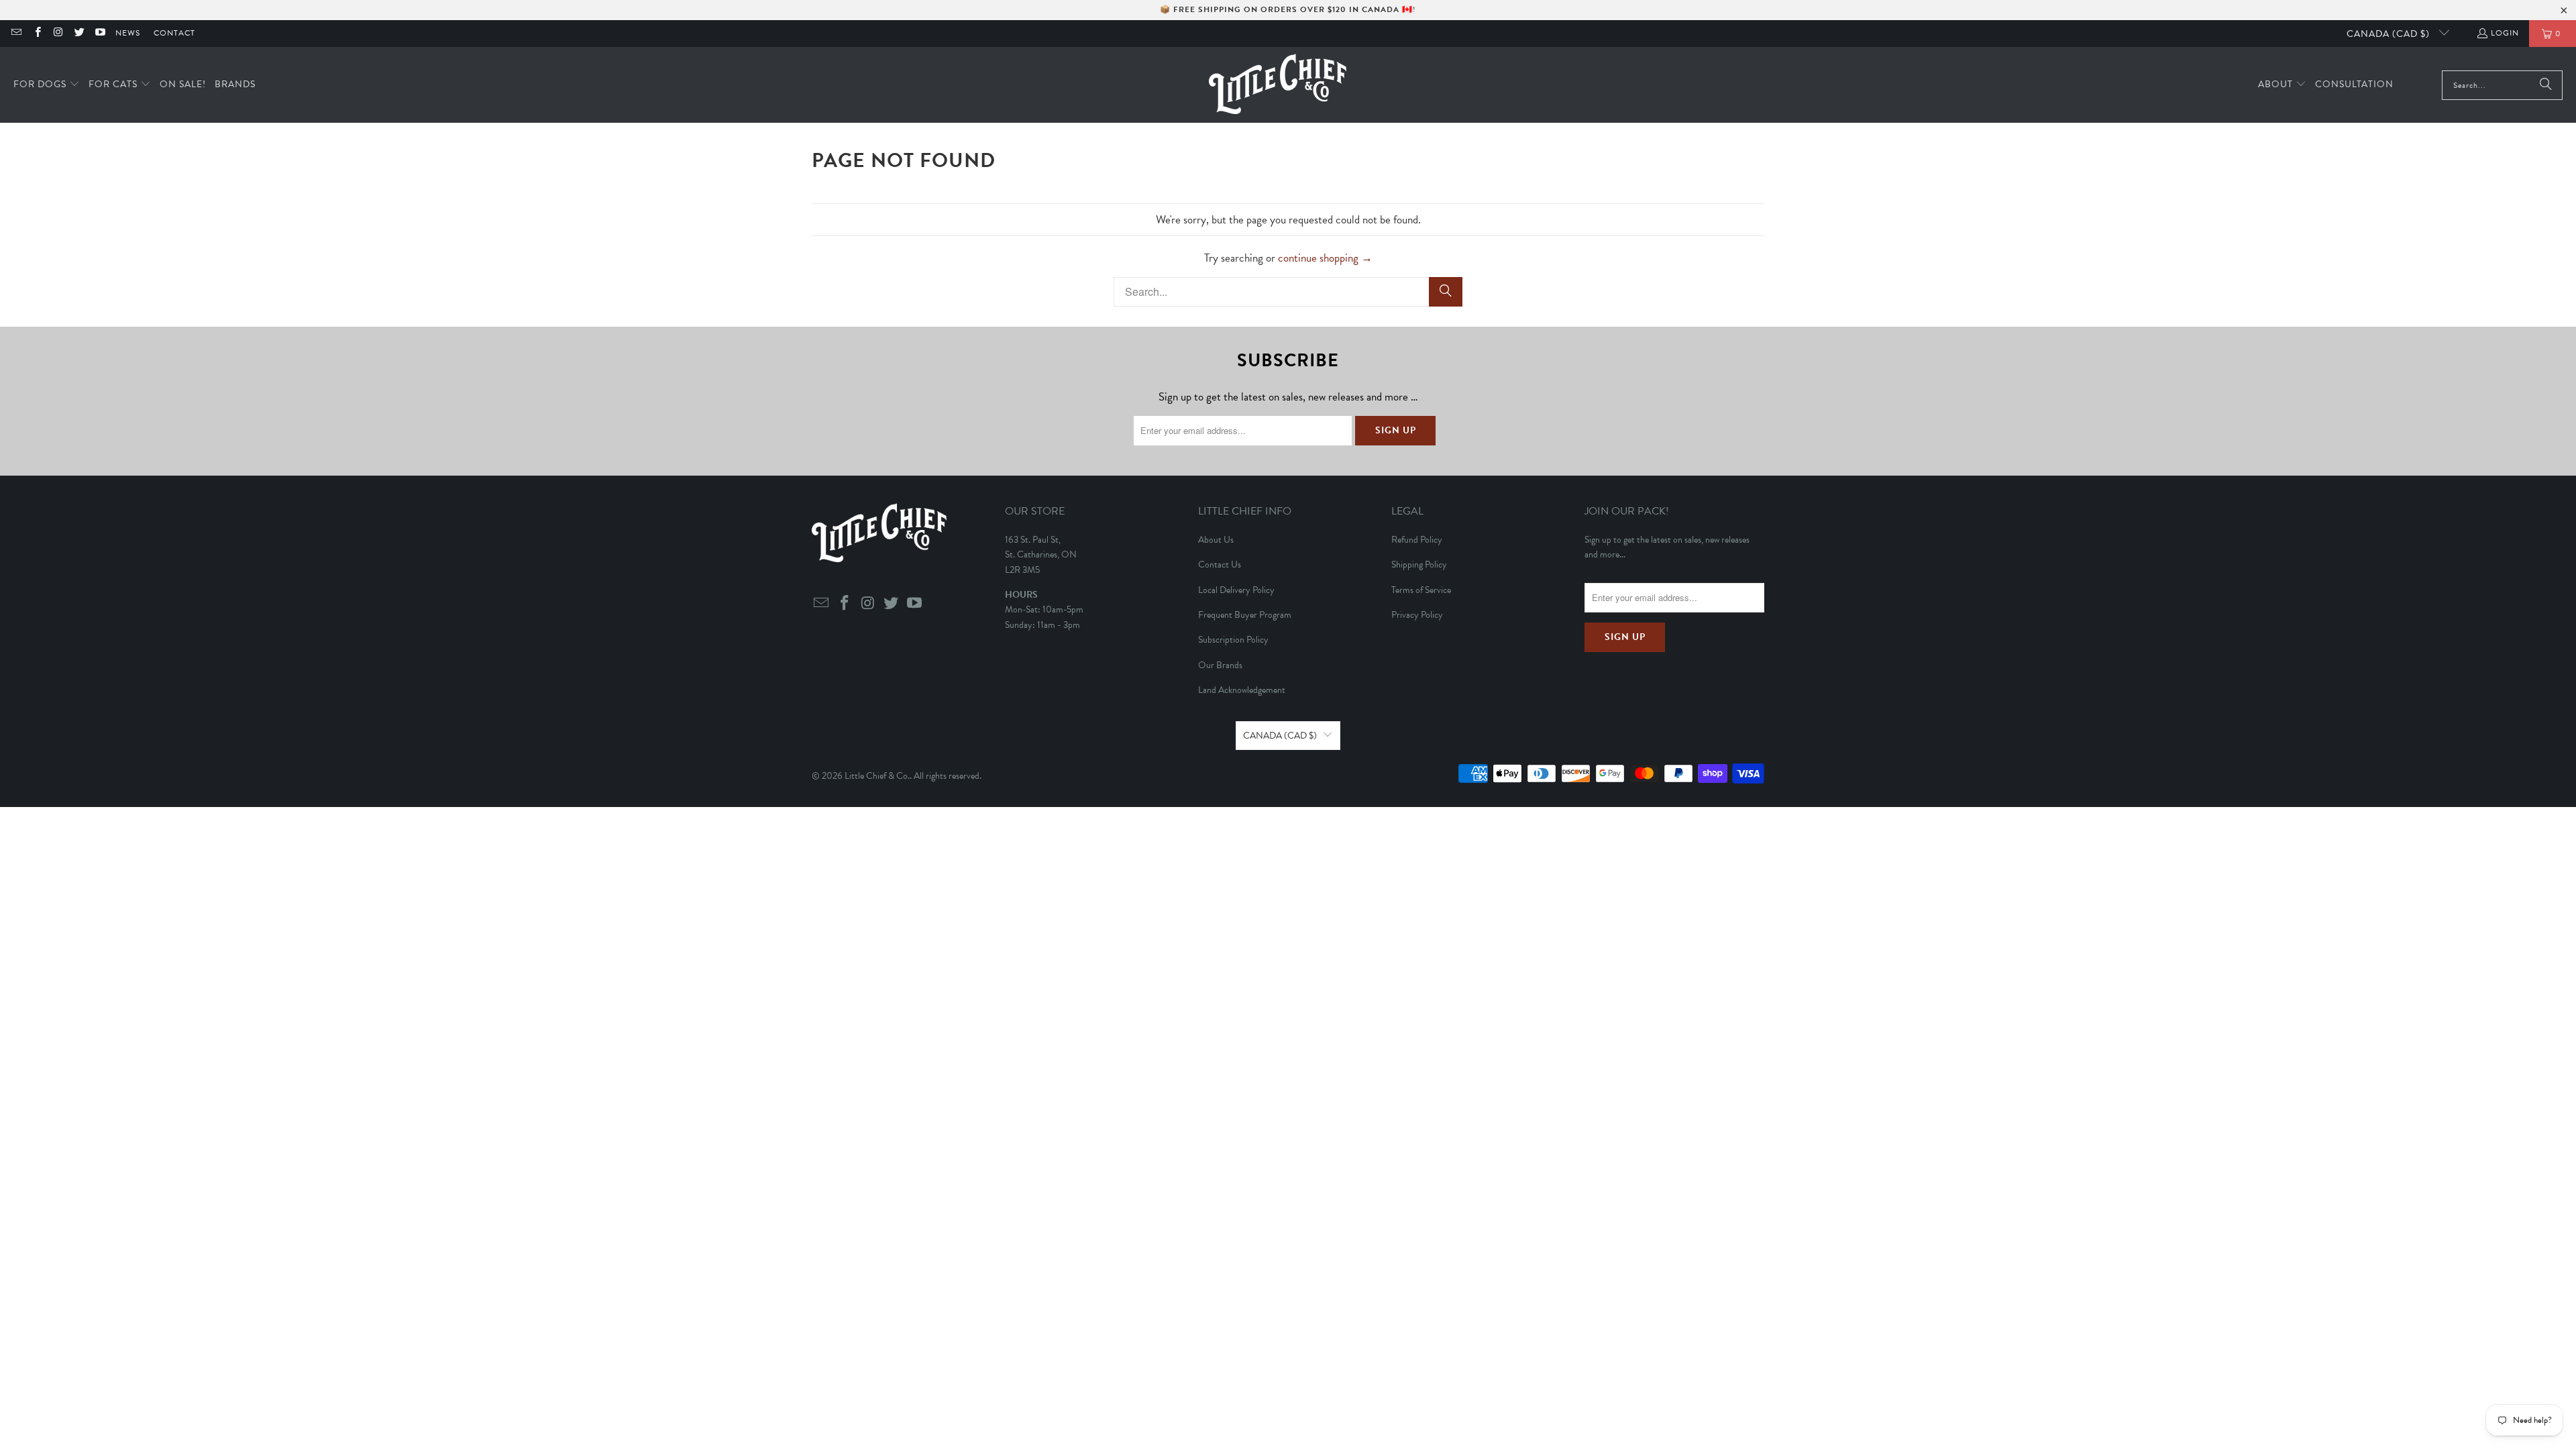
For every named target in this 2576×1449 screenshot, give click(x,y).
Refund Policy (1417, 540)
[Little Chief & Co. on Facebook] (37, 34)
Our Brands (1220, 665)
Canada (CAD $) (2390, 34)
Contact (174, 33)
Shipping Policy (1419, 565)
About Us (1216, 540)
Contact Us (1220, 565)
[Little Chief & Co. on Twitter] (79, 34)
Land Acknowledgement (1242, 690)
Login (2505, 33)
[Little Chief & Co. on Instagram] (58, 34)
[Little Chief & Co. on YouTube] (100, 34)
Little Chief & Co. (877, 776)
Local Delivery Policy (1236, 590)
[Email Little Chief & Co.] (16, 34)
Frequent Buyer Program (1245, 615)
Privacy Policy (1417, 615)
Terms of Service (1421, 590)
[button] (47, 85)
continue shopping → (1325, 258)
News (128, 33)
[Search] (2546, 85)
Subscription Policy (1233, 640)
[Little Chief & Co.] (1278, 85)
